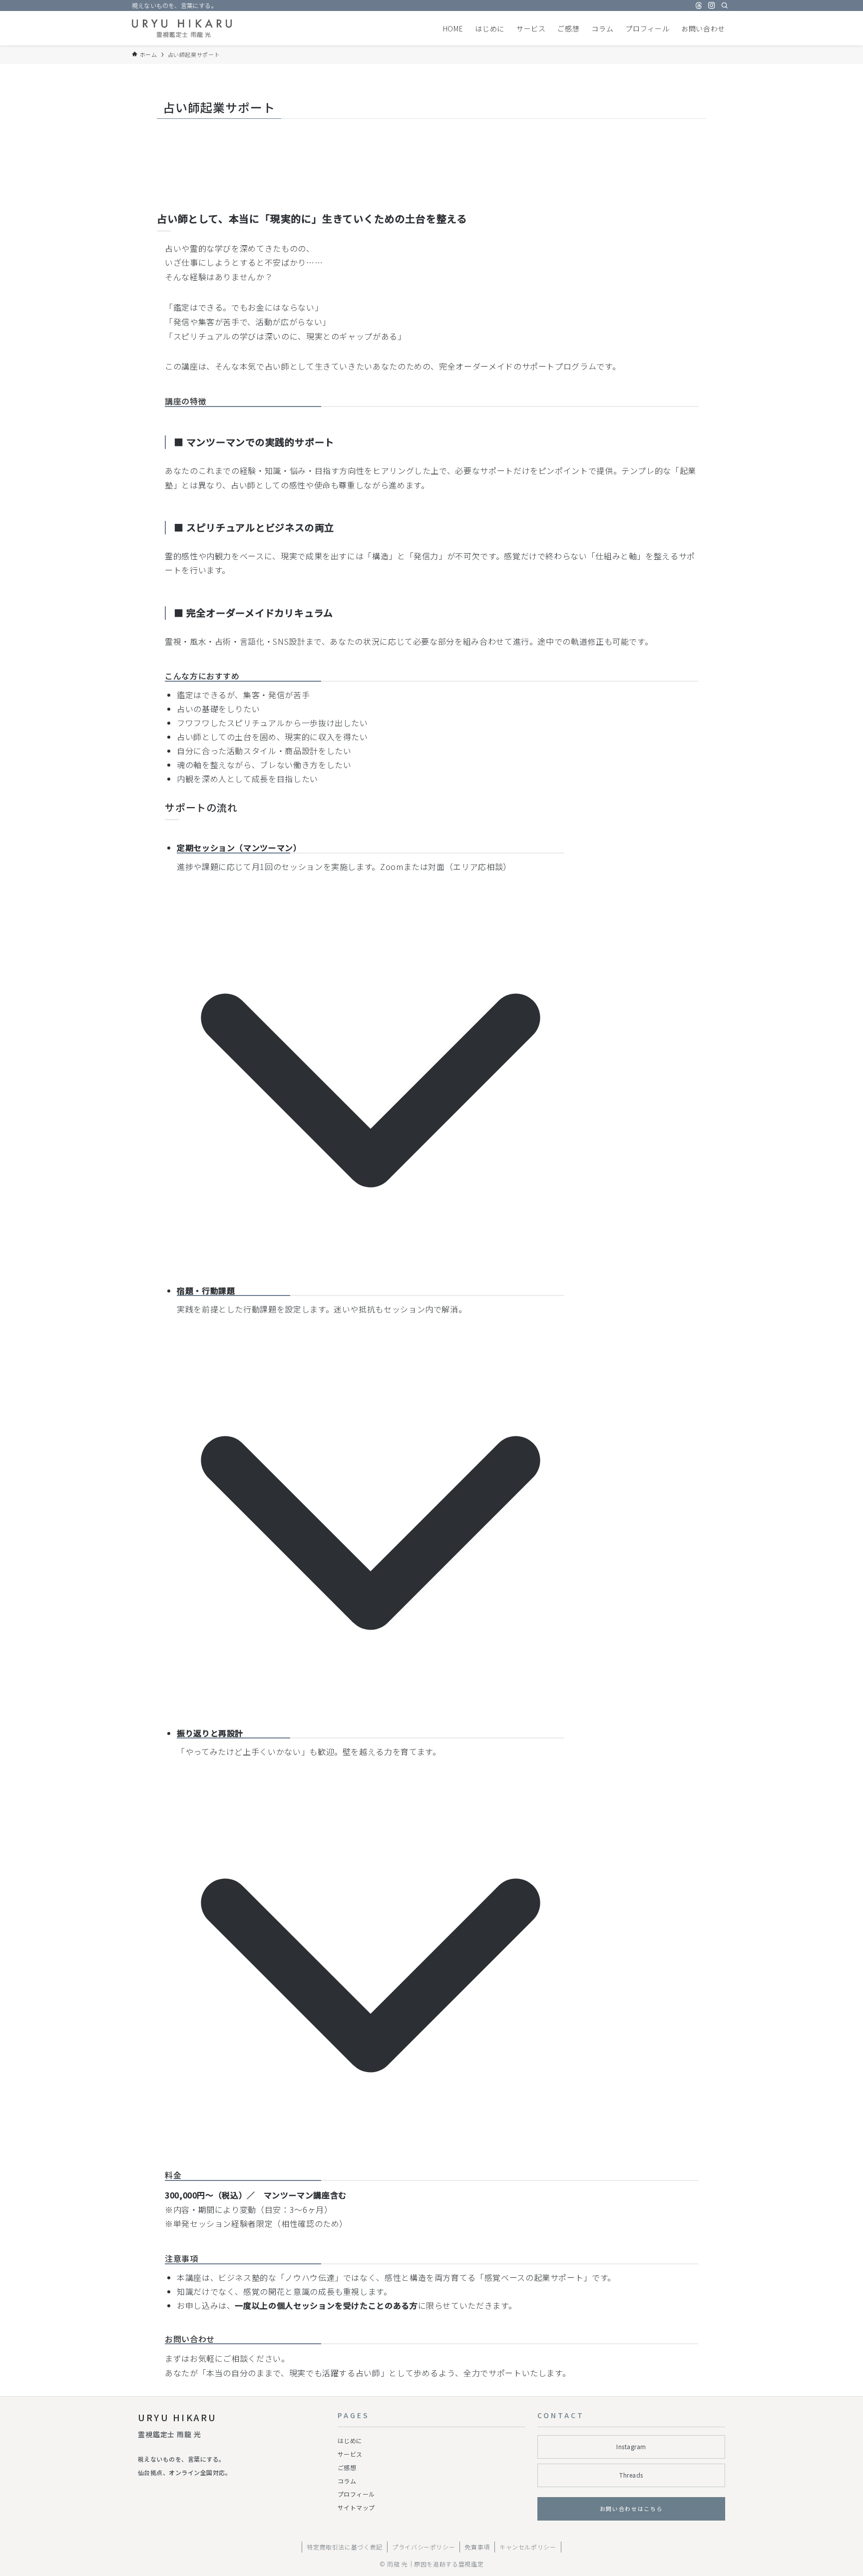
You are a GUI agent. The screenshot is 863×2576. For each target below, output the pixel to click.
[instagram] (712, 5)
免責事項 (477, 2547)
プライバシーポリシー (424, 2547)
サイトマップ (356, 2507)
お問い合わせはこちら (632, 2509)
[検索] (725, 5)
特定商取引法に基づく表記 (345, 2547)
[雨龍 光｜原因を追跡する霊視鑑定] (182, 28)
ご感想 (347, 2467)
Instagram (631, 2446)
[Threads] (699, 5)
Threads (631, 2475)
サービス (350, 2454)
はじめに (350, 2440)
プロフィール (356, 2494)
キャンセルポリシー (528, 2547)
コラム (347, 2481)
